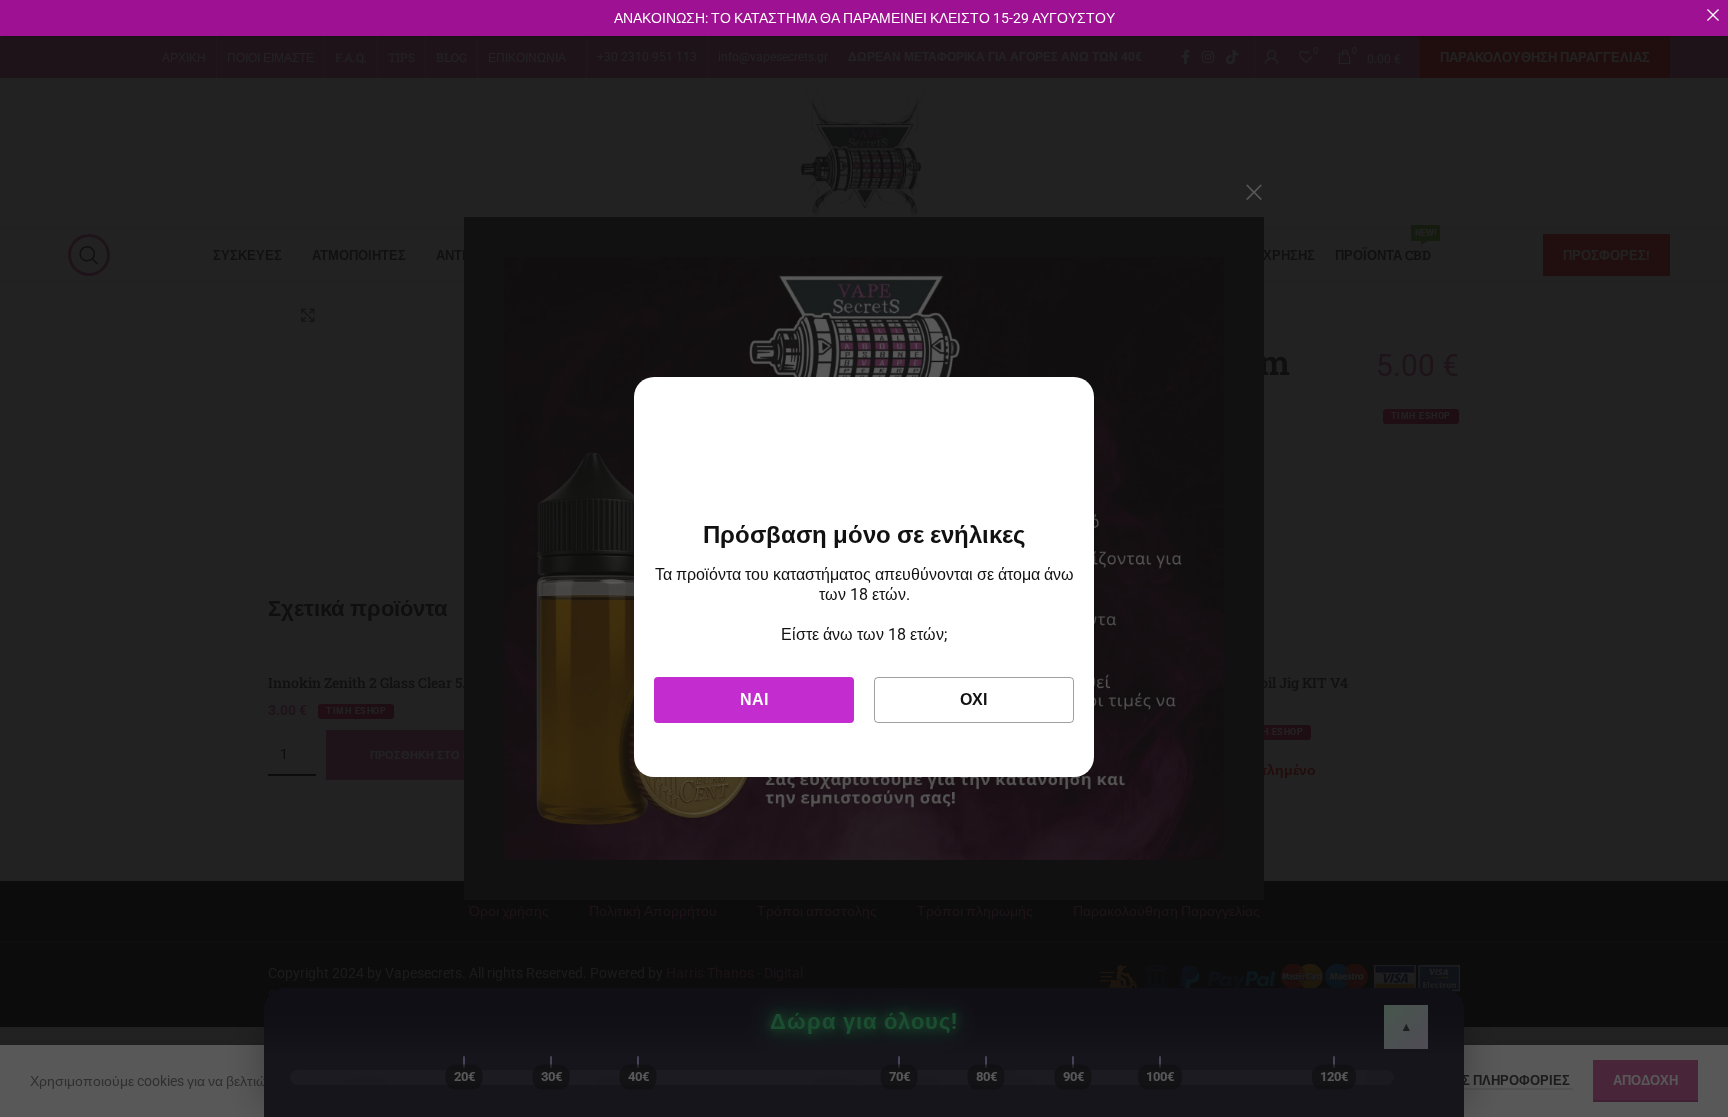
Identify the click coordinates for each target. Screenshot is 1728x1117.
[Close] (1713, 15)
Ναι (754, 699)
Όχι (973, 699)
